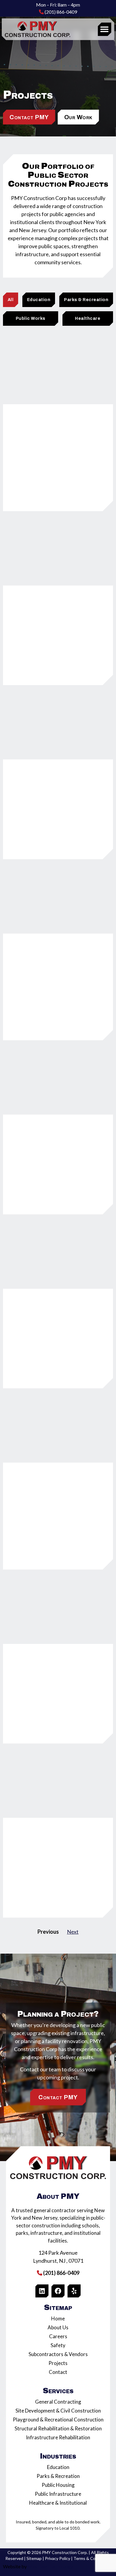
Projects (58, 2363)
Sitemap (34, 2558)
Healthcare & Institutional (58, 2503)
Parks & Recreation (58, 2476)
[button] (105, 29)
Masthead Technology (50, 2566)
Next (73, 1932)
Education (58, 2467)
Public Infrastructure (58, 2494)
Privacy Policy (58, 2558)
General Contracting (58, 2402)
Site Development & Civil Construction (58, 2411)
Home (58, 2318)
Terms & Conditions (92, 2558)
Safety (58, 2345)
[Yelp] (74, 2291)
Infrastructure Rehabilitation (58, 2437)
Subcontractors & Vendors (58, 2354)
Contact (58, 2372)
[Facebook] (58, 2291)
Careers (58, 2336)
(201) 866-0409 (60, 12)
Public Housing (58, 2485)
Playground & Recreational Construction (58, 2420)
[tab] (11, 300)
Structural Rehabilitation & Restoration (58, 2428)
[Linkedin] (42, 2291)
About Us (58, 2327)
